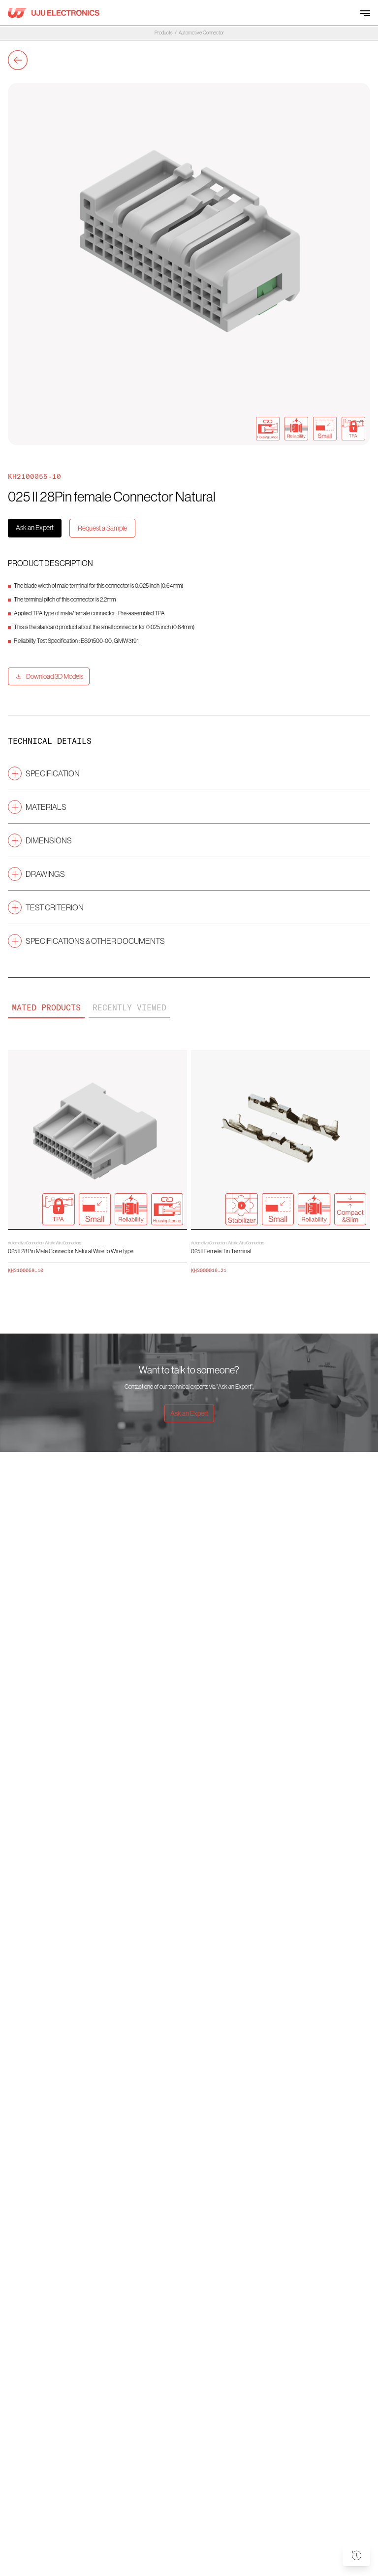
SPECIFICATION (53, 773)
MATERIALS (46, 807)
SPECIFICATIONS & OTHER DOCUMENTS (95, 941)
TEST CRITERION (55, 907)
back (18, 60)
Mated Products (46, 1007)
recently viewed (129, 1007)
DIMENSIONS (49, 840)
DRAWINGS (45, 874)
